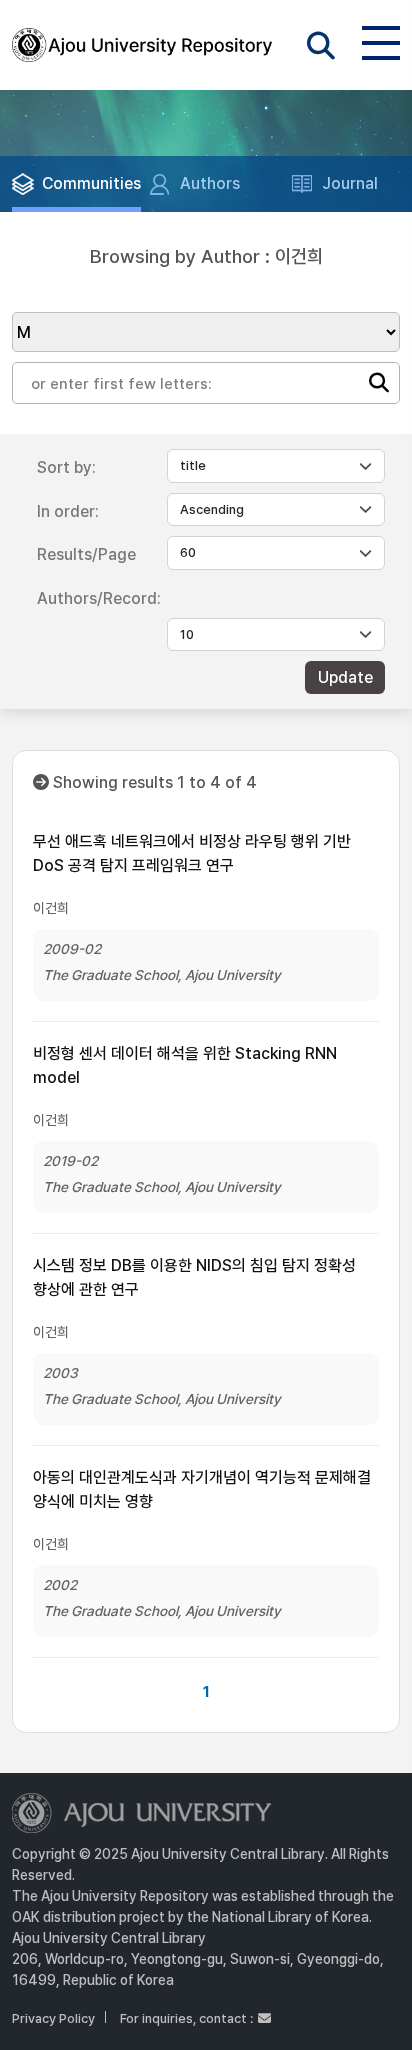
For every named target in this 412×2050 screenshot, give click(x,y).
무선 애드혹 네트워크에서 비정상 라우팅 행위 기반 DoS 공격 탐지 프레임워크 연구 (192, 853)
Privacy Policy (53, 2018)
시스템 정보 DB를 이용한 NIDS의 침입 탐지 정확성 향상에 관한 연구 (194, 1277)
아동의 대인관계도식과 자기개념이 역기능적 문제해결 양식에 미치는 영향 (202, 1489)
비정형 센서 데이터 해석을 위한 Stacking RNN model (185, 1065)
